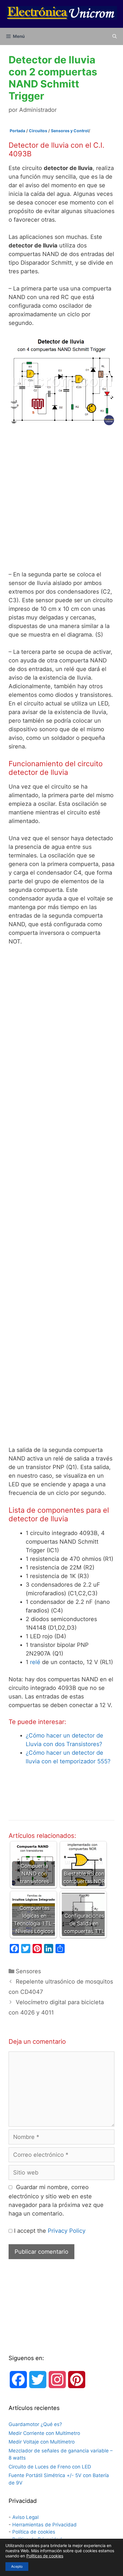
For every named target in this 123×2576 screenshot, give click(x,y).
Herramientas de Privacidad (44, 2525)
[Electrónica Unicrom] (61, 12)
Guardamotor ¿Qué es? (35, 2424)
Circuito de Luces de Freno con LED (50, 2467)
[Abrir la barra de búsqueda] (115, 36)
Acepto (17, 2566)
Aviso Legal (25, 2517)
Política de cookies (34, 2532)
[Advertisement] (61, 498)
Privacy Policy (67, 2231)
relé (35, 1662)
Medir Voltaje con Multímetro (42, 2442)
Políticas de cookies (45, 2556)
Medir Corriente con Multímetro (44, 2433)
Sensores (28, 1971)
